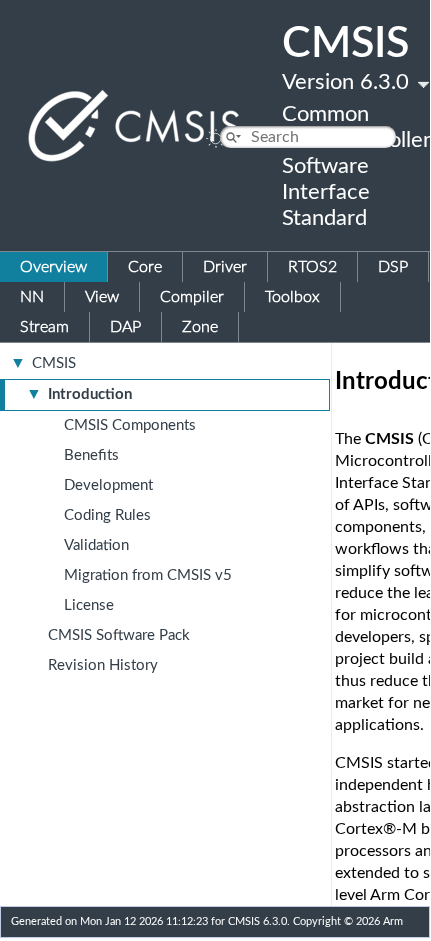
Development (108, 485)
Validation (96, 545)
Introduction (90, 394)
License (89, 605)
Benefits (91, 455)
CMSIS (54, 363)
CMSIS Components (130, 425)
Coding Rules (107, 515)
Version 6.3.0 (345, 82)
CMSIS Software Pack (119, 635)
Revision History (103, 665)
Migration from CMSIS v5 (148, 575)
